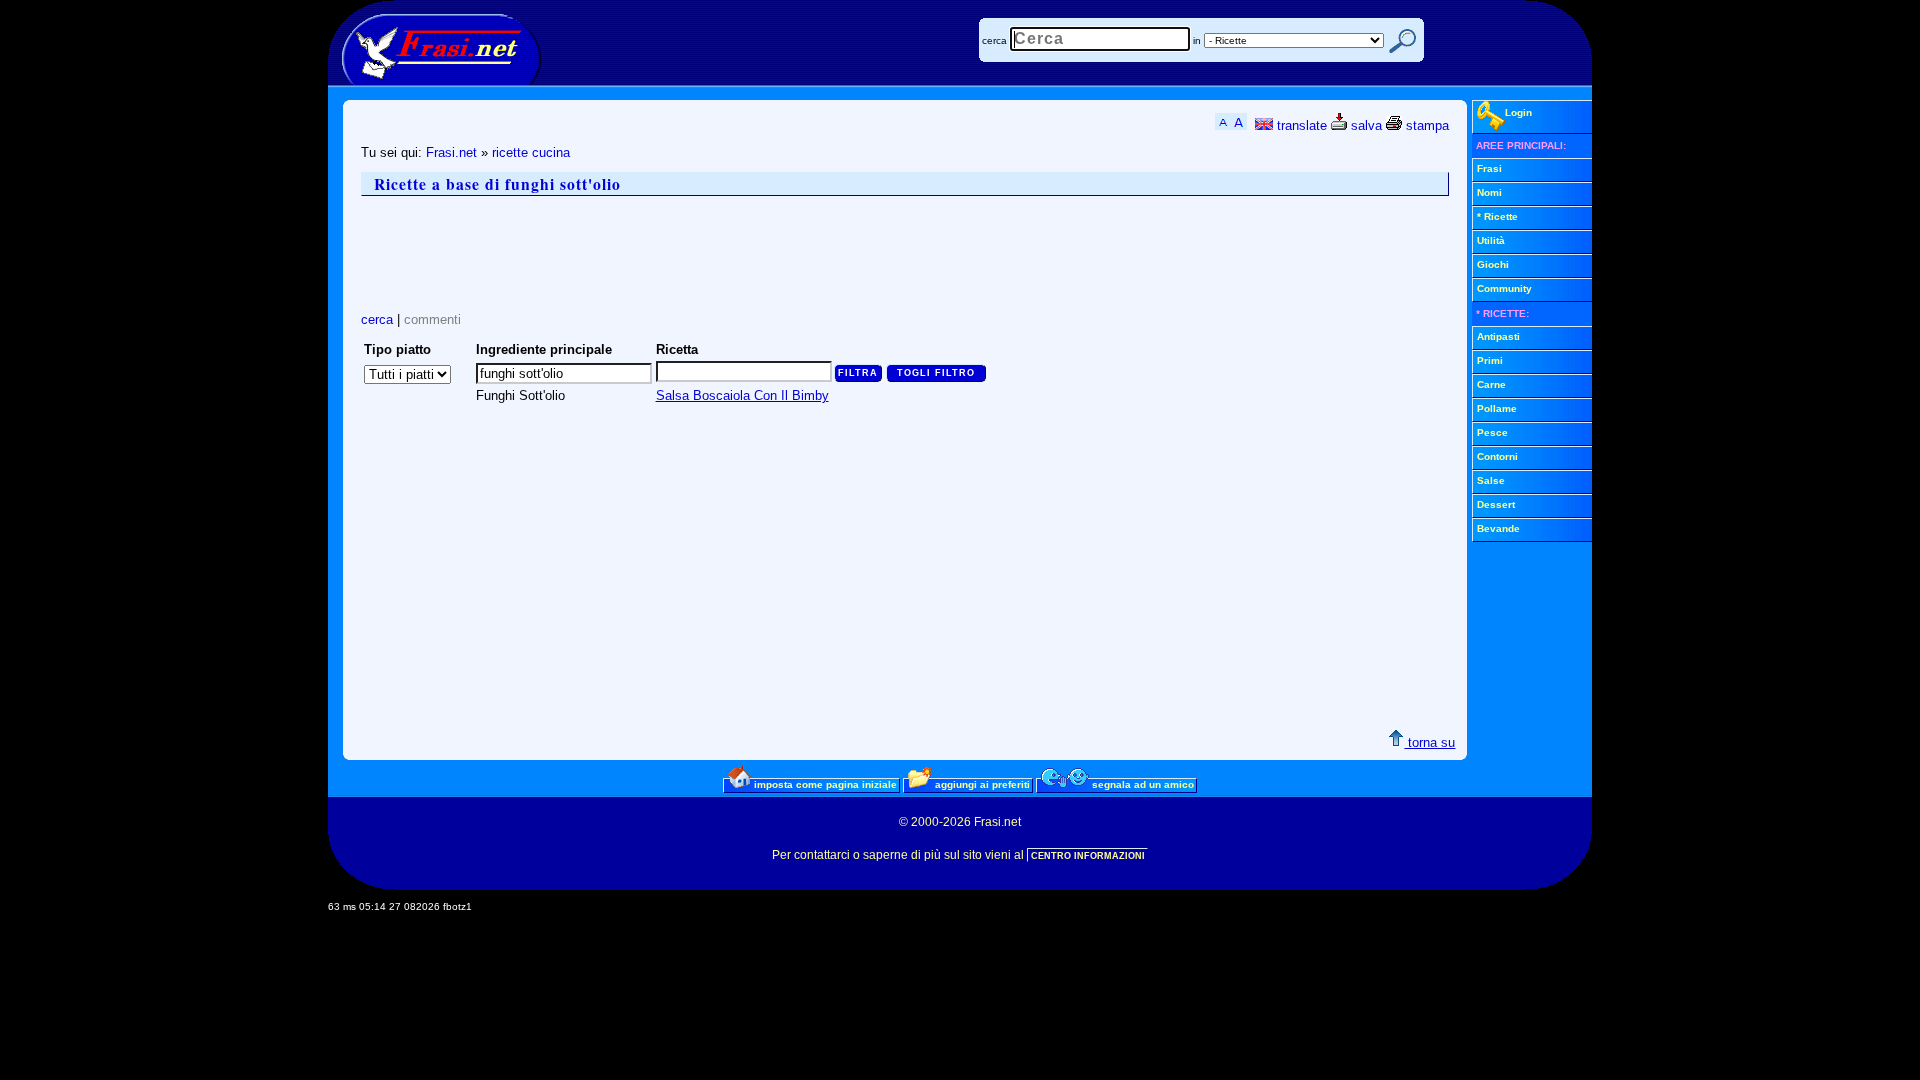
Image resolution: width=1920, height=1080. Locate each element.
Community (1504, 288)
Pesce (1492, 432)
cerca (994, 40)
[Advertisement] (725, 254)
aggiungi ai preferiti (981, 784)
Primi (1490, 360)
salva (1364, 125)
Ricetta (677, 349)
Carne (1491, 384)
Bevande (1498, 528)
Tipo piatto (397, 349)
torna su (1429, 742)
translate (1300, 125)
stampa (1425, 125)
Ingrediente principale (544, 349)
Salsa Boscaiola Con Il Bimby (742, 395)
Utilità (1491, 240)
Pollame (1497, 408)
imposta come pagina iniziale (824, 784)
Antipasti (1498, 336)
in (1197, 40)
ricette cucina (531, 152)
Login (1518, 112)
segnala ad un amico (1141, 784)
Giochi (1493, 264)
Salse (1491, 480)
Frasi (1489, 168)
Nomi (1489, 192)
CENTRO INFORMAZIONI (1088, 856)
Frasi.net (451, 152)
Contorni (1497, 456)
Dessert (1496, 504)
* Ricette (1497, 216)
